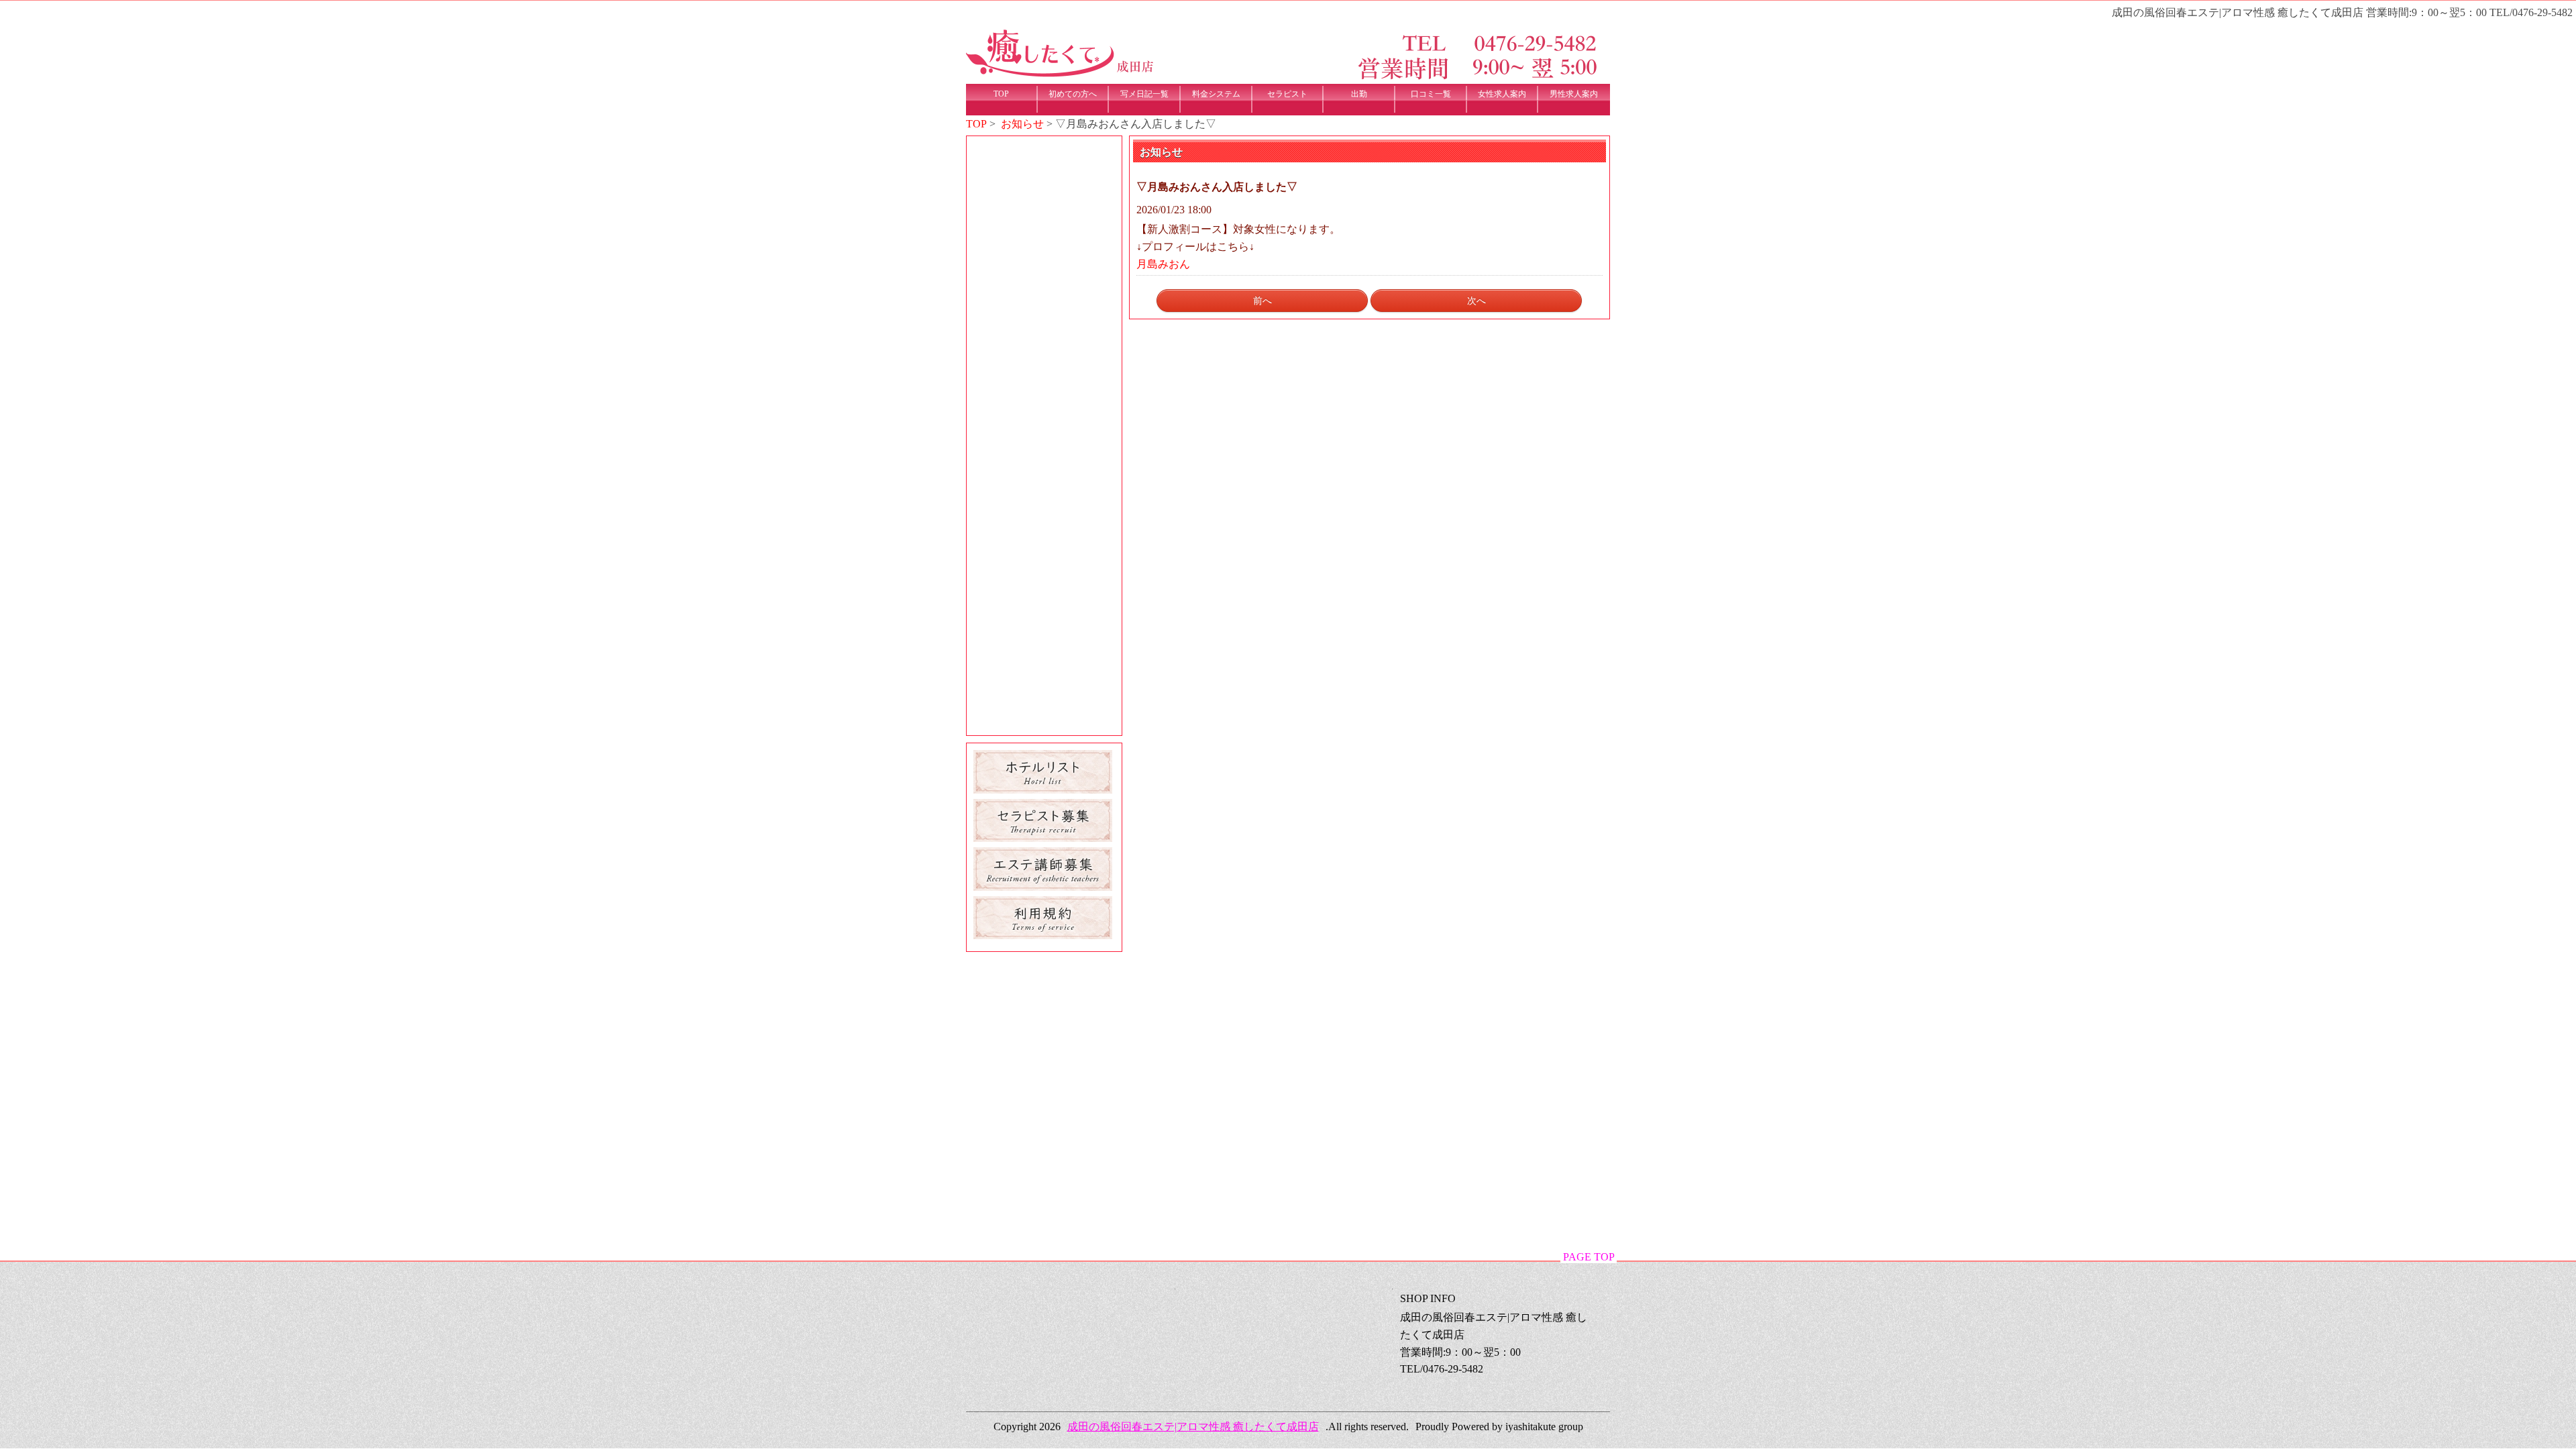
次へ (1477, 301)
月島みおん (1163, 264)
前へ (1263, 301)
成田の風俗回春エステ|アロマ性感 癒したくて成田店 (1193, 1427)
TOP (976, 124)
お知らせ (1022, 124)
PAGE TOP (1589, 1257)
